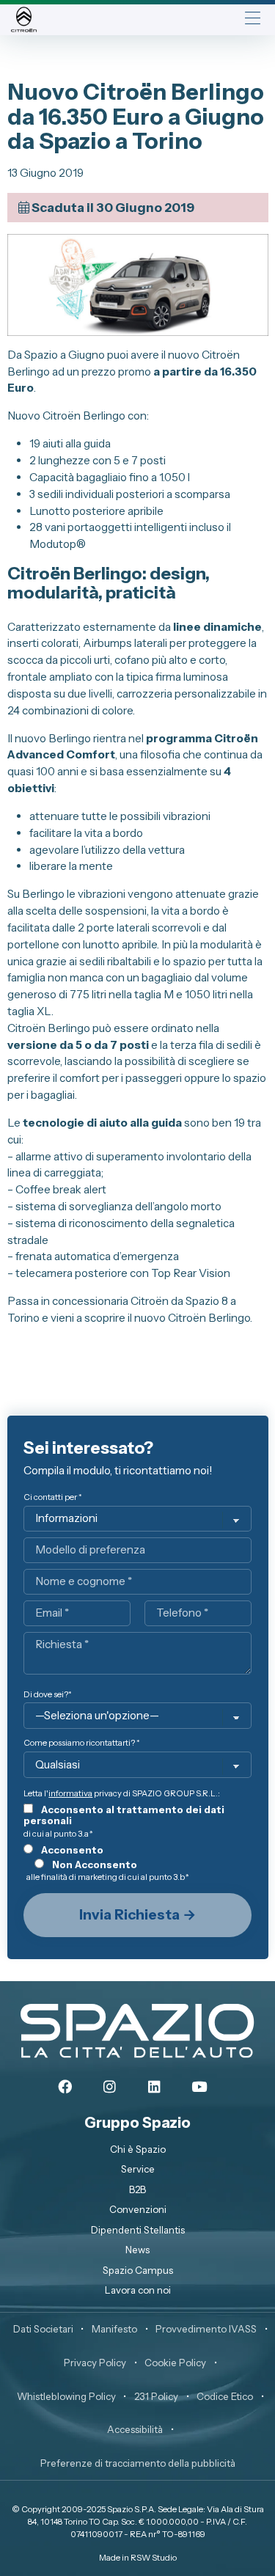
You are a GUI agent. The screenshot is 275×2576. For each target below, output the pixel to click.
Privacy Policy (95, 2363)
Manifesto (114, 2329)
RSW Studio (154, 2558)
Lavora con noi (138, 2290)
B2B (137, 2189)
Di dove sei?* (48, 1695)
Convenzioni (138, 2209)
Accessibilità (135, 2429)
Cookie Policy (175, 2363)
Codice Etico (225, 2396)
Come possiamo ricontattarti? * (82, 1743)
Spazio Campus (138, 2270)
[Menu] (253, 19)
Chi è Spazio (138, 2149)
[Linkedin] (155, 2087)
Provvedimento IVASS (206, 2329)
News (137, 2250)
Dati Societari (43, 2329)
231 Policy (156, 2396)
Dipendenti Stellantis (138, 2230)
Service (138, 2169)
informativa (70, 1793)
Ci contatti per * (53, 1497)
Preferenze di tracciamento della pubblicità (138, 2463)
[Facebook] (65, 2087)
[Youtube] (199, 2087)
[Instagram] (110, 2087)
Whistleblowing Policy (66, 2396)
